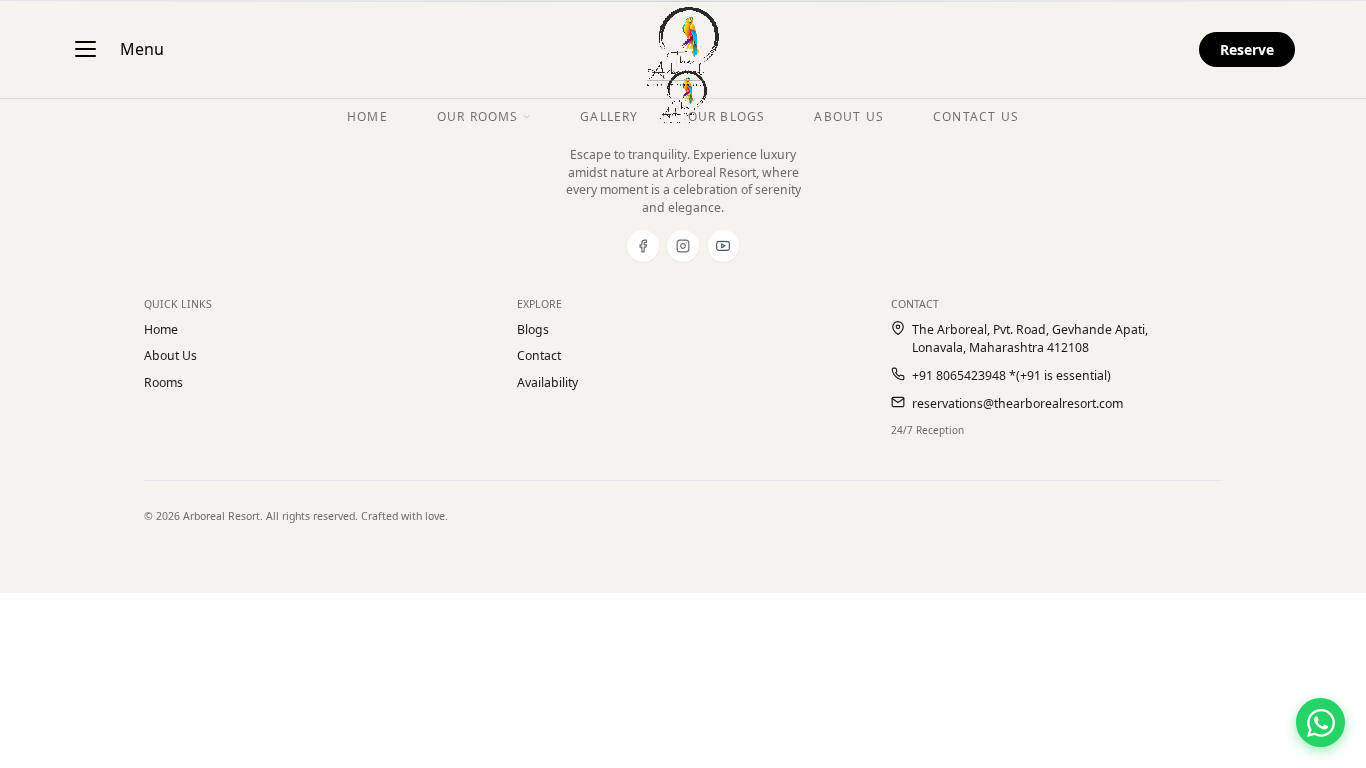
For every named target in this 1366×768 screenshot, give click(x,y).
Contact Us (976, 116)
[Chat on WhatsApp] (1320, 722)
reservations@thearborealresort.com (1017, 403)
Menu (142, 49)
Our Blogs (727, 116)
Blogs (533, 329)
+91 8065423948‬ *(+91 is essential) (1011, 375)
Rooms (163, 382)
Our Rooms (478, 116)
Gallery (609, 116)
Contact (539, 355)
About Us (170, 355)
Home (161, 329)
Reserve (1247, 49)
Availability (547, 382)
